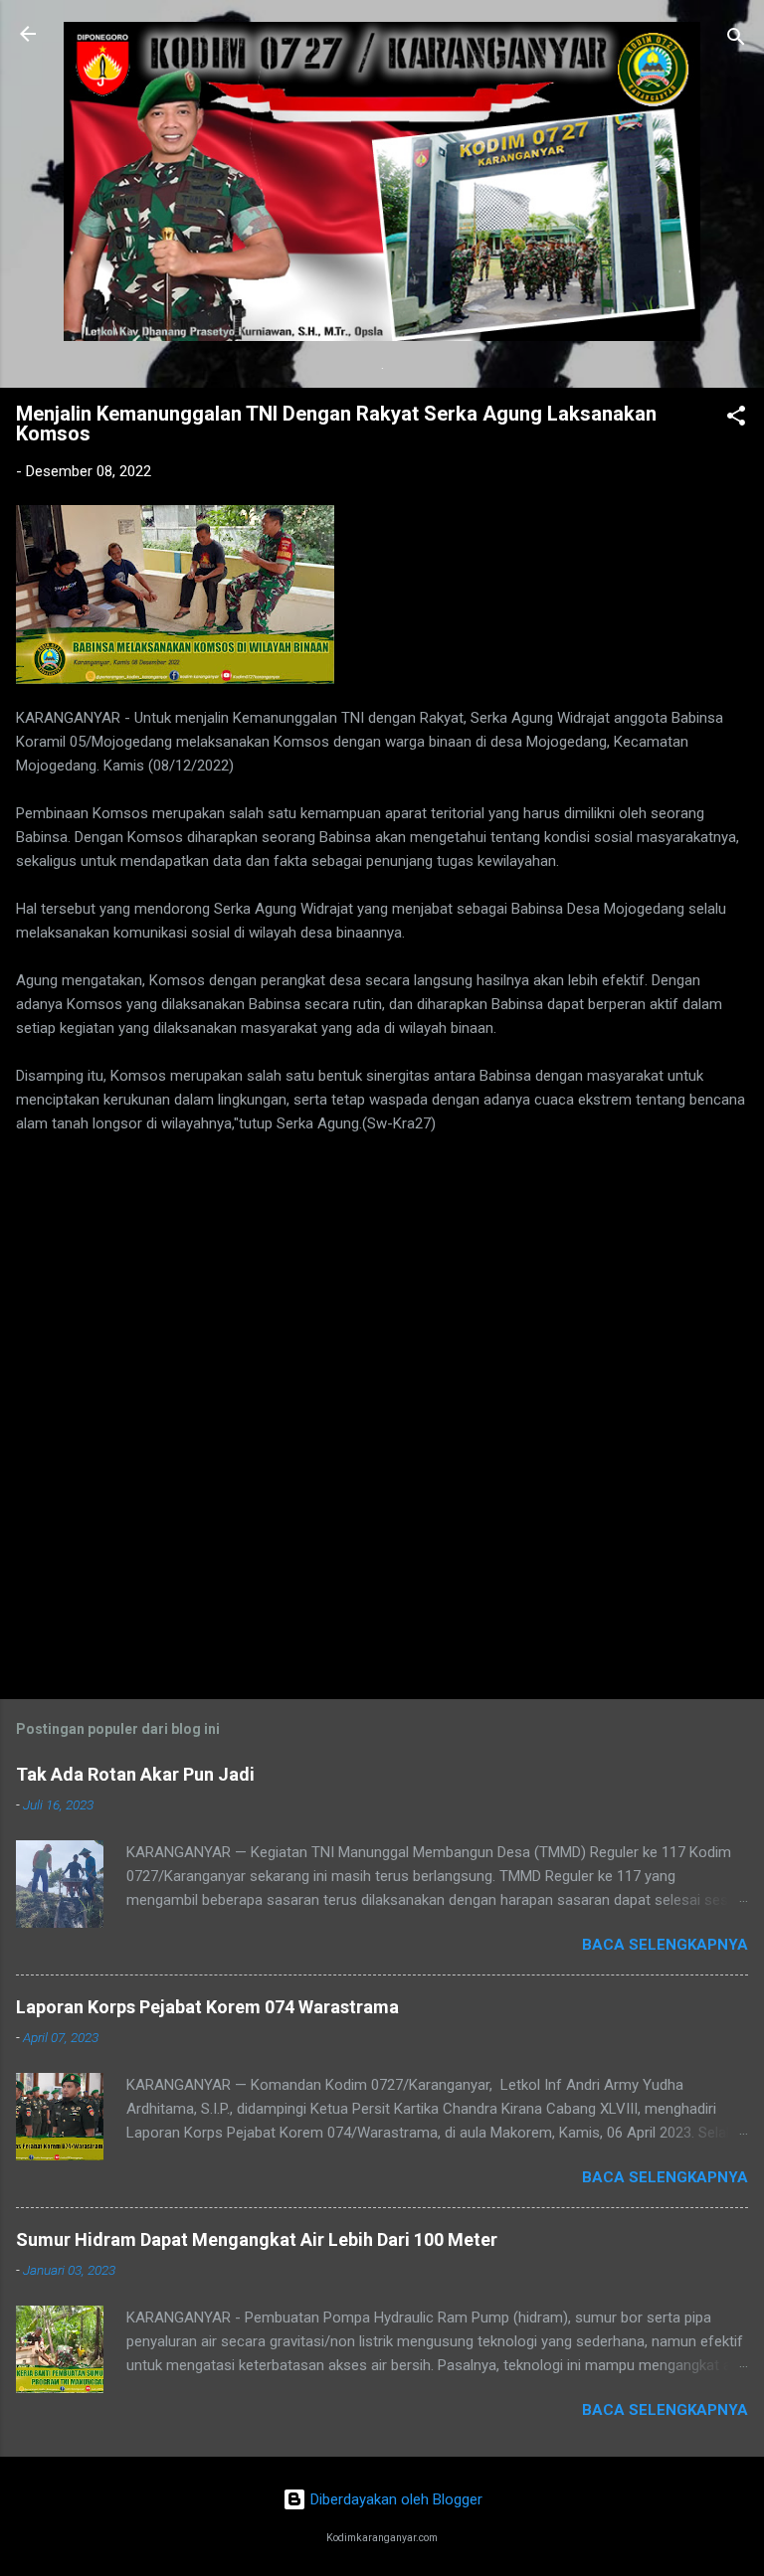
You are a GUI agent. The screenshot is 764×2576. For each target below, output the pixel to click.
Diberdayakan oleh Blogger (394, 2499)
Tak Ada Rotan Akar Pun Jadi (135, 1774)
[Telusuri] (736, 40)
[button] (736, 419)
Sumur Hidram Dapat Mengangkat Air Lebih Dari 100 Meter (257, 2239)
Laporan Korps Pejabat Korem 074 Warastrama (207, 2007)
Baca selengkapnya (665, 1945)
